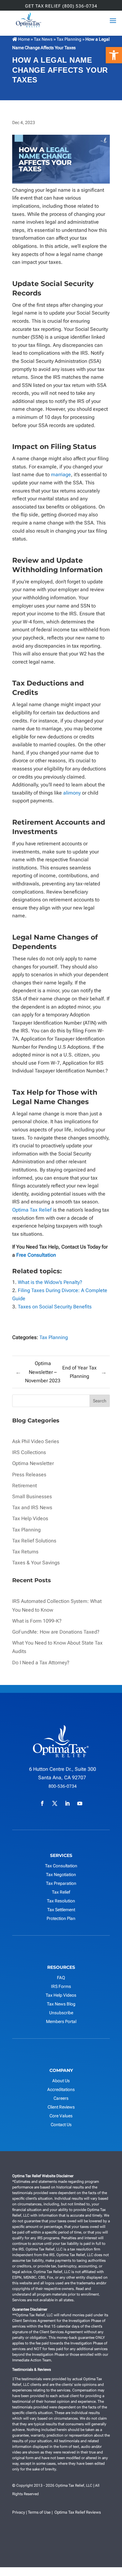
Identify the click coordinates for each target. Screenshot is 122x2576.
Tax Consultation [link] (61, 1866)
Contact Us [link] (61, 2125)
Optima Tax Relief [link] (32, 1210)
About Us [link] (61, 2081)
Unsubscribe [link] (61, 2013)
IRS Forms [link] (61, 1986)
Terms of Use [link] (39, 2512)
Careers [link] (61, 2098)
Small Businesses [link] (32, 1497)
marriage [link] (61, 475)
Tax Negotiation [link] (61, 1875)
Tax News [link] (44, 39)
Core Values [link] (61, 2116)
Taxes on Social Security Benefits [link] (55, 1307)
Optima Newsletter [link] (33, 1463)
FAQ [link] (61, 1978)
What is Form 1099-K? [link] (37, 1621)
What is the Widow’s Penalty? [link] (50, 1282)
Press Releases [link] (29, 1475)
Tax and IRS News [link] (32, 1507)
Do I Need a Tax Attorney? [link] (41, 1663)
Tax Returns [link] (25, 1552)
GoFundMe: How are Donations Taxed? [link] (56, 1632)
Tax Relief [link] (61, 1892)
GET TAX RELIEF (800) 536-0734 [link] (61, 6)
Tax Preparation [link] (61, 1883)
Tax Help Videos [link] (30, 1518)
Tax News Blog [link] (61, 2004)
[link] (114, 55)
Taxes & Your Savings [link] (36, 1563)
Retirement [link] (25, 1486)
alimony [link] (72, 793)
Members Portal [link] (61, 2021)
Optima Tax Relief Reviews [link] (78, 2512)
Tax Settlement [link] (61, 1910)
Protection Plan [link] (61, 1918)
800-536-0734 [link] (63, 1786)
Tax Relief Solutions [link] (34, 1541)
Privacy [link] (19, 2512)
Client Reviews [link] (61, 2107)
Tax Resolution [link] (61, 1901)
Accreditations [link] (61, 2089)
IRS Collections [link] (29, 1452)
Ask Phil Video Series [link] (36, 1441)
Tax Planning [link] (69, 39)
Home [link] (23, 39)
